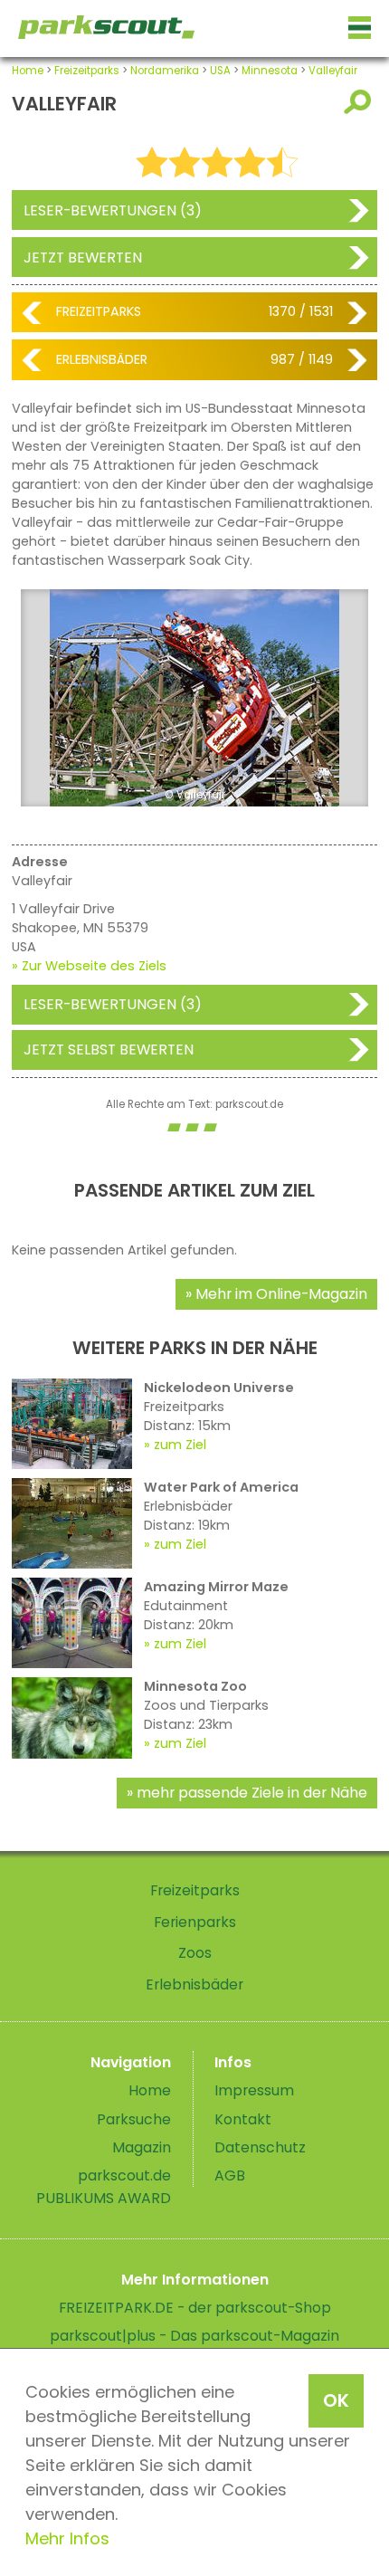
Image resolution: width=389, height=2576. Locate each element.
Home (28, 71)
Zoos (195, 1953)
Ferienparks (195, 1922)
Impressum (254, 2090)
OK (336, 2400)
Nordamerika (165, 71)
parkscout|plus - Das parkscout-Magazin (194, 2336)
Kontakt (243, 2119)
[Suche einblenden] (361, 102)
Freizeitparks (87, 71)
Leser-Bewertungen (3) (113, 210)
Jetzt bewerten (83, 258)
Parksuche (134, 2119)
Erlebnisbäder (102, 359)
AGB (230, 2175)
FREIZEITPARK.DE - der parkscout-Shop (195, 2308)
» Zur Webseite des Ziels (89, 966)
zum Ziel (180, 1445)
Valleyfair (333, 71)
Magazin (142, 2147)
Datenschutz (260, 2147)
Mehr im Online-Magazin (281, 1294)
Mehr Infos (67, 2538)
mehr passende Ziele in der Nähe (252, 1793)
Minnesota (270, 71)
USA (220, 71)
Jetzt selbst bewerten (109, 1049)
